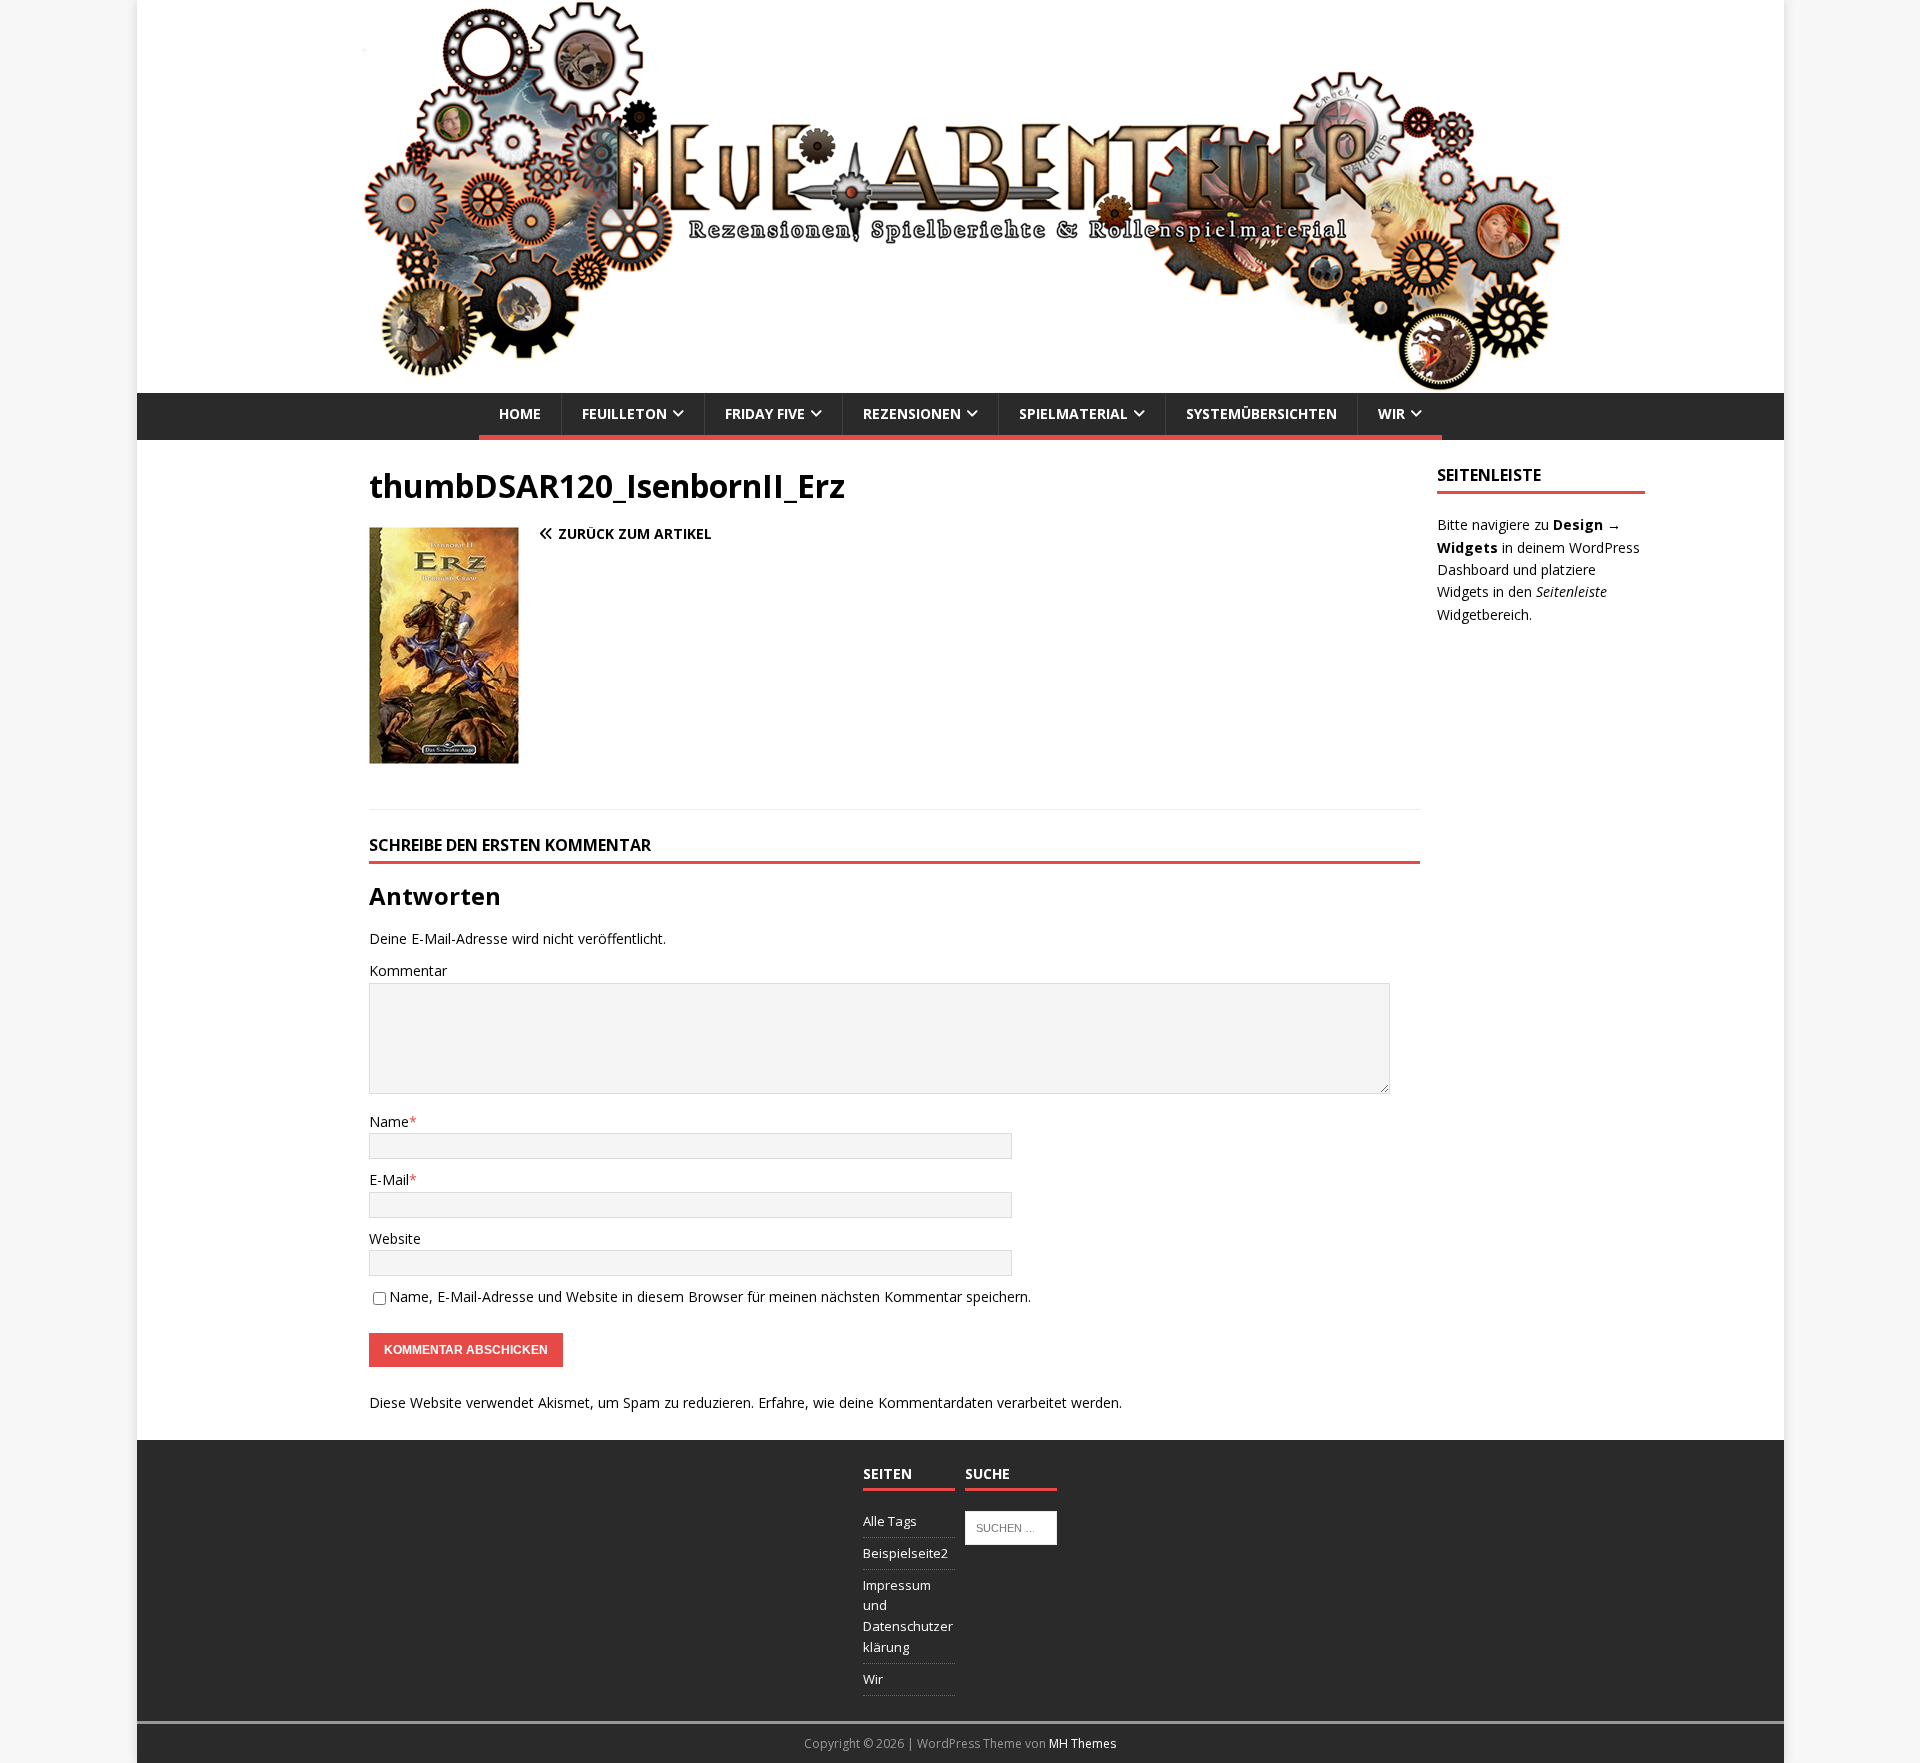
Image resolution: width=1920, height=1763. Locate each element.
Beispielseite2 (905, 1553)
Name (389, 1121)
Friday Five (765, 413)
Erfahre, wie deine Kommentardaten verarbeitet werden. (940, 1402)
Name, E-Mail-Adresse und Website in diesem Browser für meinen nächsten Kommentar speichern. (710, 1296)
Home (520, 413)
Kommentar (408, 970)
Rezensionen (912, 413)
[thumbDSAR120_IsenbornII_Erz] (444, 752)
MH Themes (1082, 1743)
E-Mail (389, 1179)
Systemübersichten (1261, 413)
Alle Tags (890, 1521)
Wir (1391, 413)
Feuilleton (624, 413)
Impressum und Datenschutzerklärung (908, 1616)
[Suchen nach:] (1011, 1527)
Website (395, 1238)
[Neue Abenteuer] (960, 381)
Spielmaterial (1073, 413)
